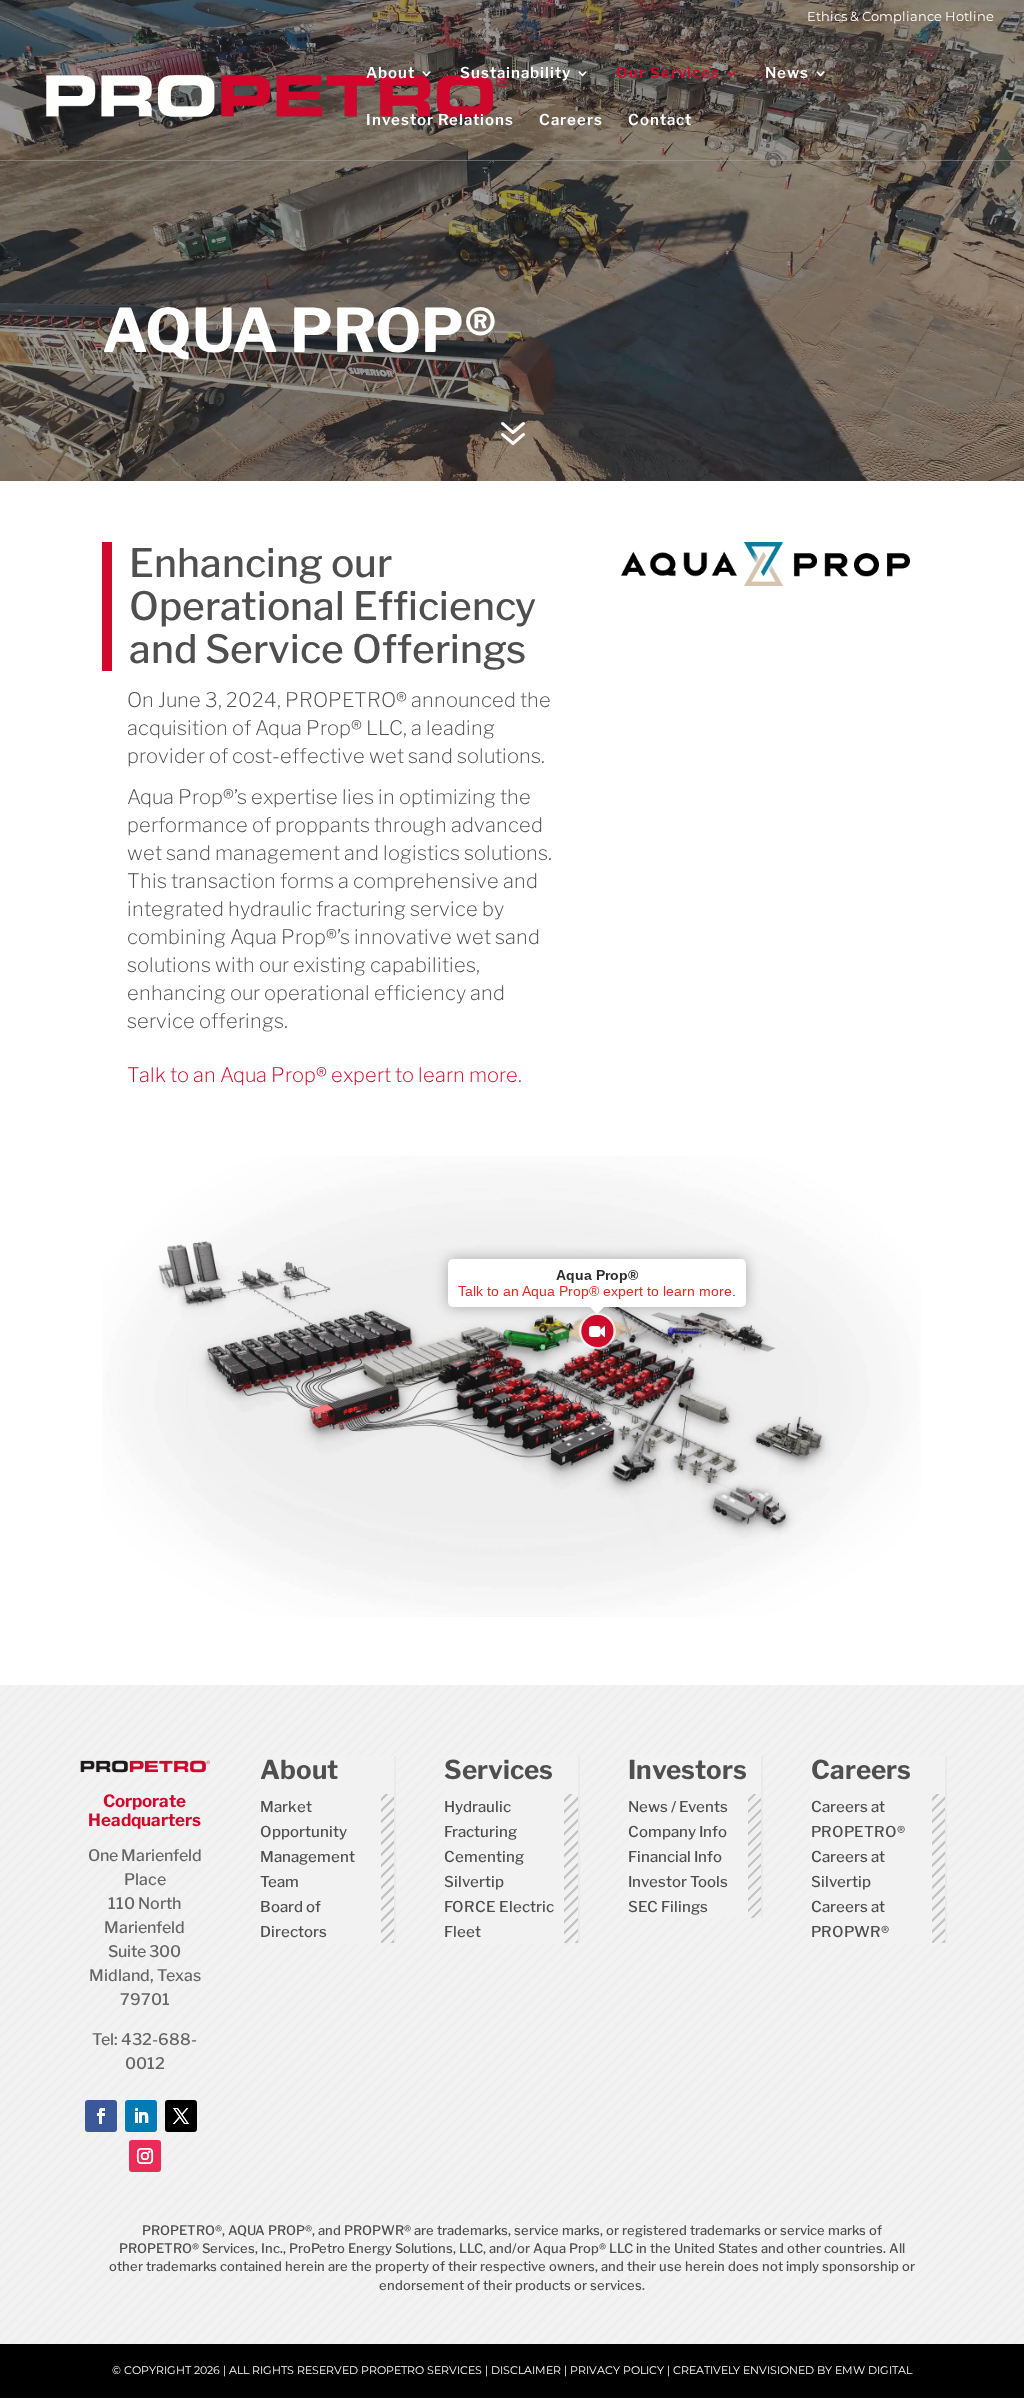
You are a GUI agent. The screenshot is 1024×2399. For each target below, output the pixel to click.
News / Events (678, 1807)
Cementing (484, 1857)
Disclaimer (526, 2370)
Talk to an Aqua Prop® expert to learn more (322, 1075)
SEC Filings (668, 1907)
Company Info (677, 1832)
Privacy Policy (617, 2370)
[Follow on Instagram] (145, 2156)
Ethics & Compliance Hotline (900, 17)
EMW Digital (873, 2370)
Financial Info (675, 1857)
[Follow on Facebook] (101, 2116)
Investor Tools (678, 1882)
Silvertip (474, 1882)
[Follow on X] (181, 2116)
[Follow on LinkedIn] (141, 2116)
